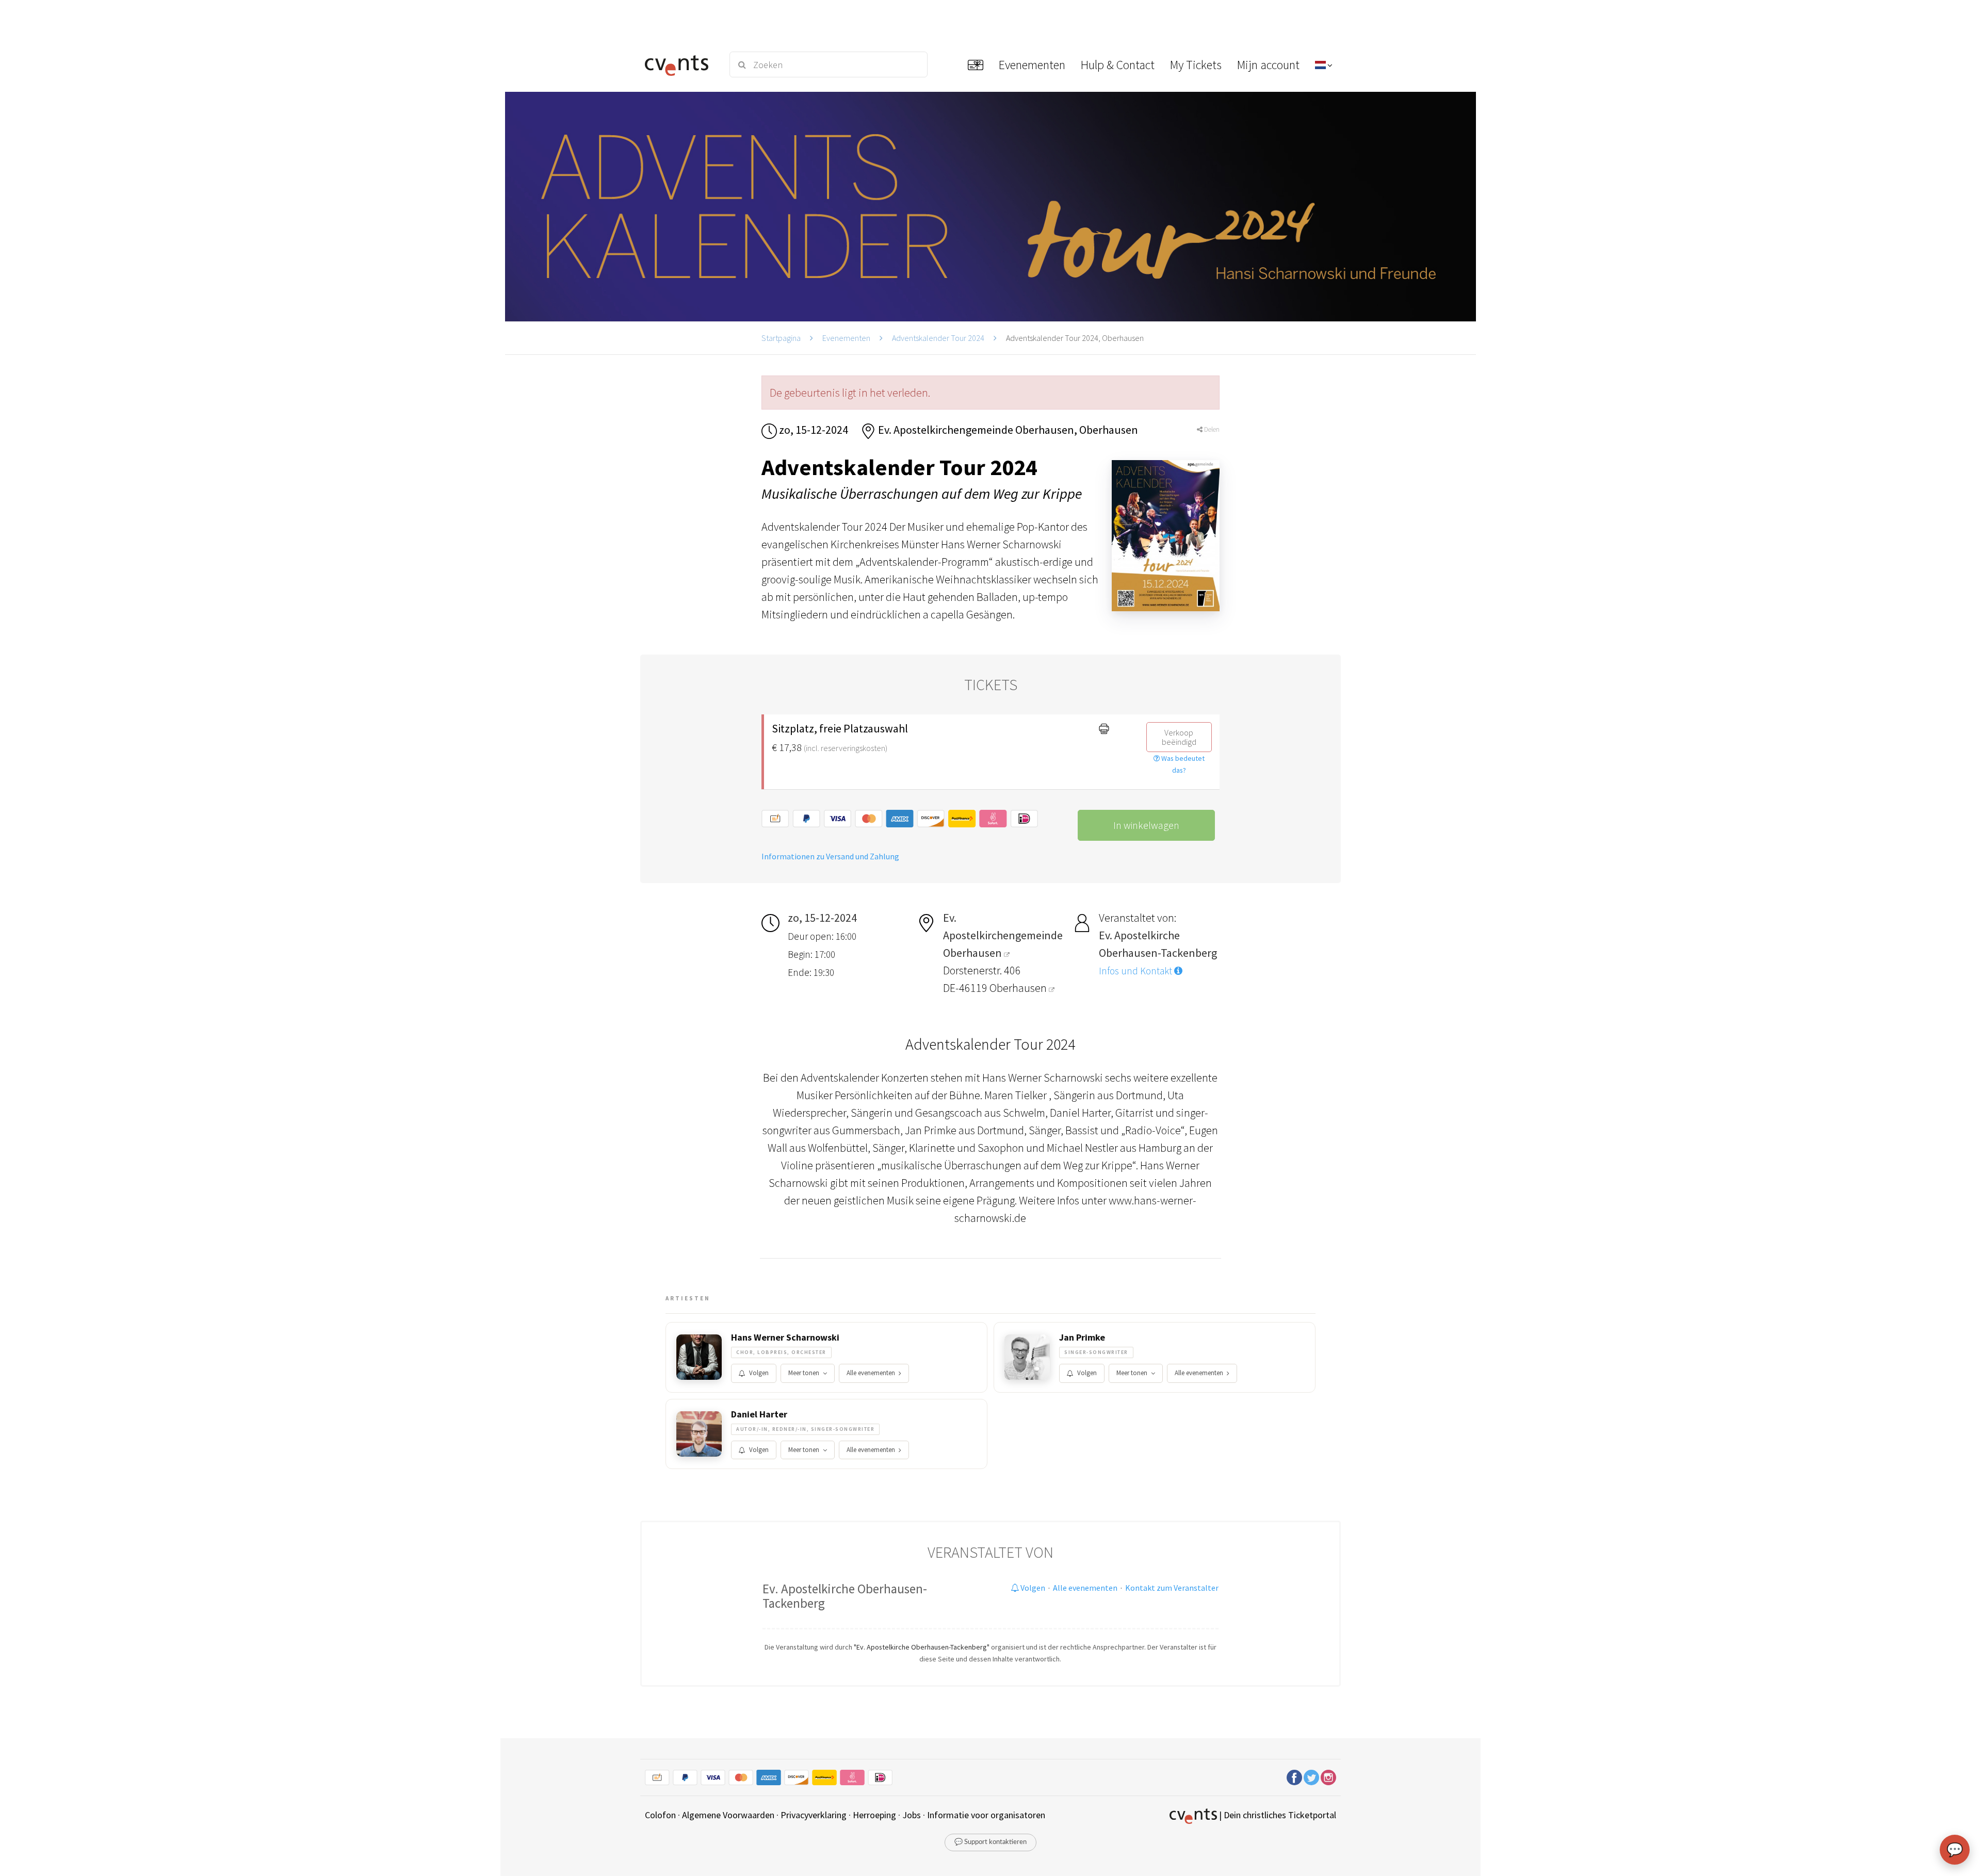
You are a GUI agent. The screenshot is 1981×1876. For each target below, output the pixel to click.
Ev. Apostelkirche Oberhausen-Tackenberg (845, 1596)
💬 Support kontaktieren (990, 1842)
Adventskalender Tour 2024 (938, 338)
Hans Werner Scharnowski (785, 1337)
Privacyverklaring (814, 1815)
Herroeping (874, 1815)
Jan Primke (1082, 1337)
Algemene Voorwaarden (728, 1815)
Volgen (759, 1373)
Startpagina (781, 338)
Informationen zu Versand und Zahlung (830, 856)
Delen (1211, 429)
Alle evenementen (871, 1373)
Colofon (660, 1815)
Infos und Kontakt (1136, 971)
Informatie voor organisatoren (986, 1815)
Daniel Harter (759, 1414)
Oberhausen (1019, 988)
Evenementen (846, 338)
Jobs (912, 1815)
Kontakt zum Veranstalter (1172, 1588)
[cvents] (680, 64)
